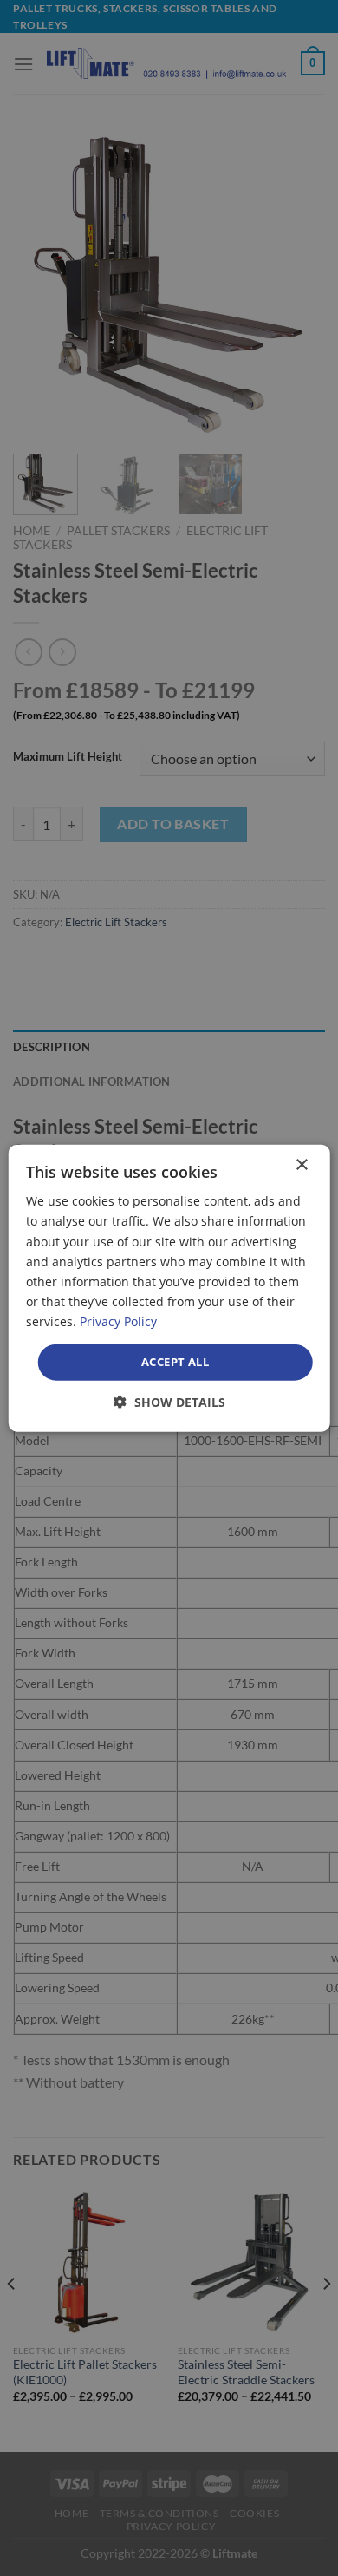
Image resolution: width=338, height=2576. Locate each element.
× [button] (301, 1165)
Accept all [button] (175, 1362)
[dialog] (169, 1288)
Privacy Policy (118, 1321)
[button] (169, 1401)
